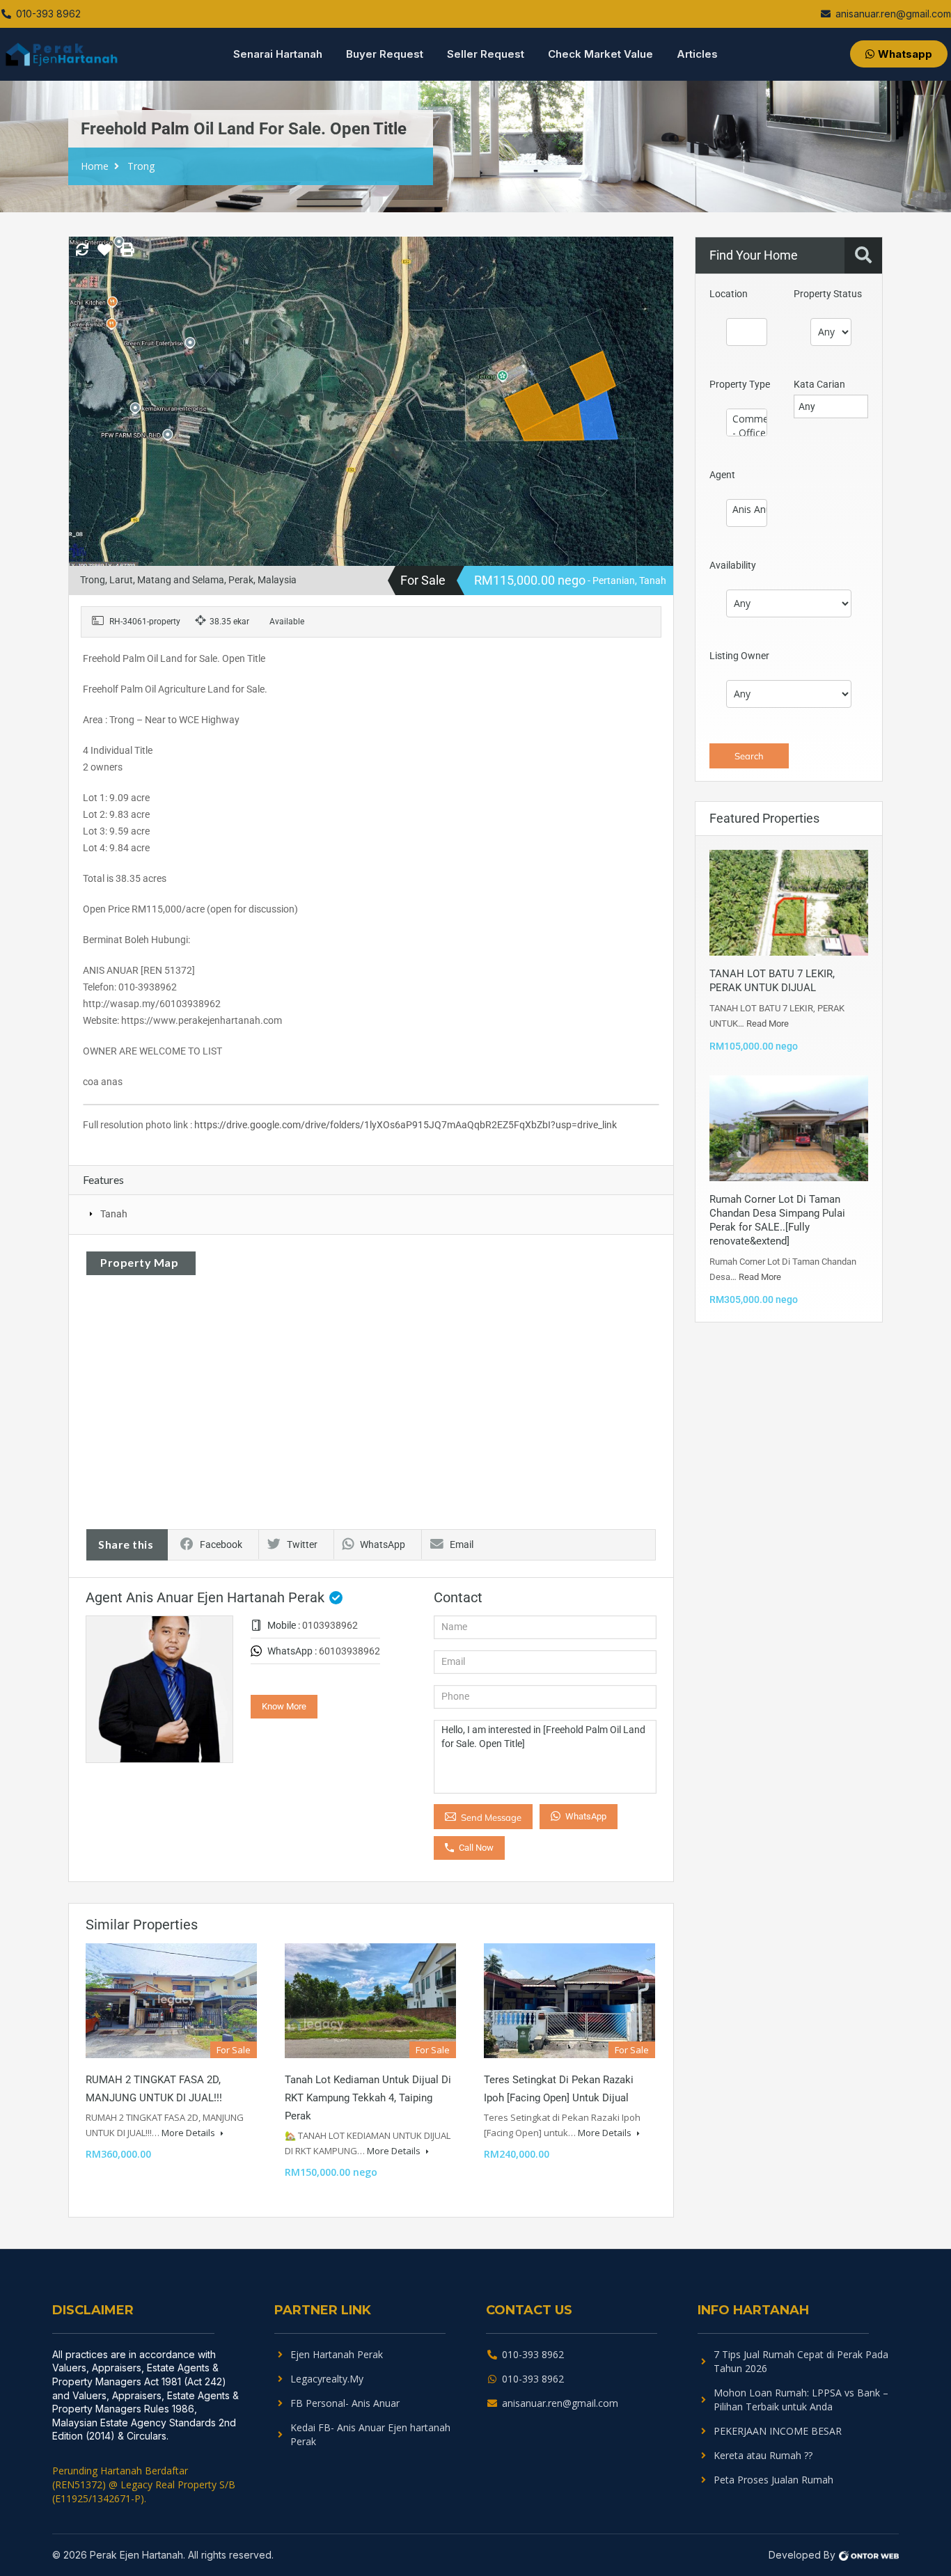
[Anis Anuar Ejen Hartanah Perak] (747, 509)
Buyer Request (385, 54)
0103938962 (330, 1625)
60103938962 (349, 1651)
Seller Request (486, 54)
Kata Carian (819, 384)
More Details (189, 2133)
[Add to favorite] (104, 255)
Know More (284, 1706)
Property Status (828, 294)
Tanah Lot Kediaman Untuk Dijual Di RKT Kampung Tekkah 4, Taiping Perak (368, 2098)
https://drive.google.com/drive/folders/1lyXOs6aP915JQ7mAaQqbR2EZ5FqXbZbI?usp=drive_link (406, 1125)
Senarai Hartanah (278, 54)
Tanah (114, 1214)
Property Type (740, 384)
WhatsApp (383, 1544)
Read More (768, 1024)
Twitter (302, 1544)
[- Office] (747, 433)
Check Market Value (600, 54)
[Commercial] (747, 419)
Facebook (221, 1544)
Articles (697, 54)
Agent (722, 475)
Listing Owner (739, 656)
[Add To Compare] (82, 251)
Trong (141, 166)
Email (462, 1544)
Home (95, 166)
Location (729, 294)
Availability (733, 565)
